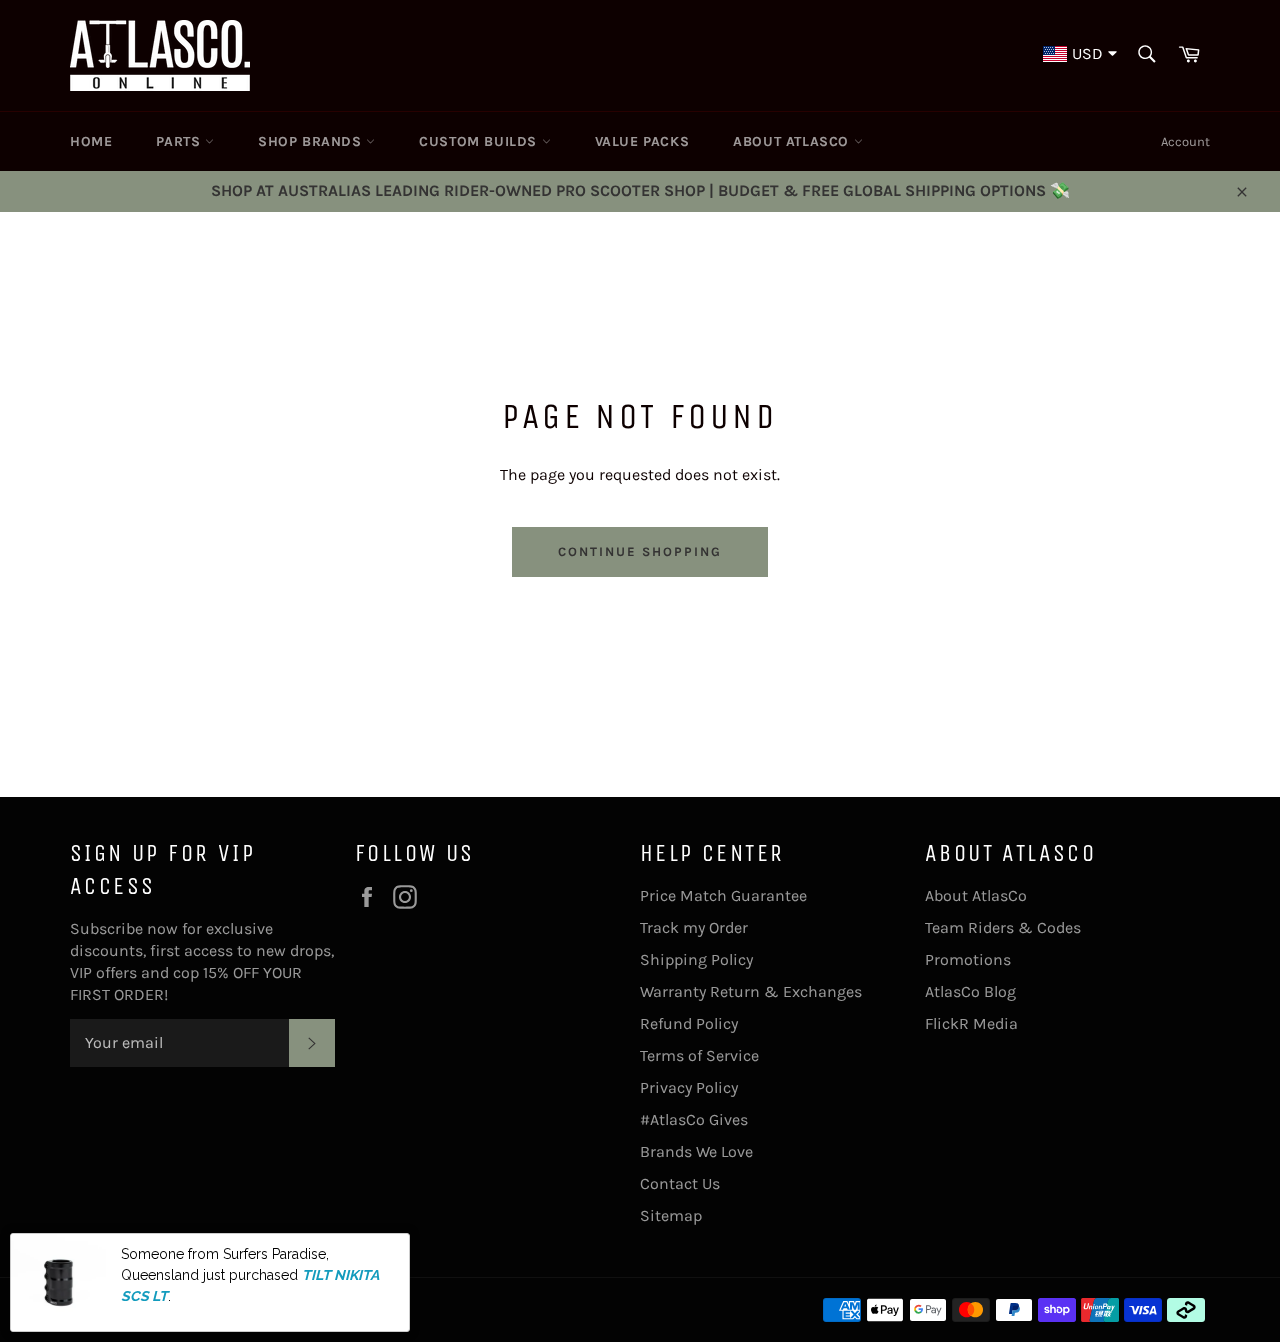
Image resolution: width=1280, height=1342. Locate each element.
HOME (91, 141)
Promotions (968, 959)
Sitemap (671, 1215)
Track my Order (694, 927)
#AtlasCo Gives (694, 1119)
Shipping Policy (696, 959)
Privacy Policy (689, 1087)
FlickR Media (971, 1023)
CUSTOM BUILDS (480, 141)
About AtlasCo (976, 895)
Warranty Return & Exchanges (751, 991)
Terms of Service (699, 1055)
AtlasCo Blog (970, 991)
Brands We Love (696, 1151)
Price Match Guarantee (723, 895)
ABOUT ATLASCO (793, 141)
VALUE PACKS (642, 141)
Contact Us (680, 1183)
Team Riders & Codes (1003, 927)
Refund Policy (689, 1023)
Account (1185, 141)
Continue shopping (639, 551)
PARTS (180, 141)
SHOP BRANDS (312, 141)
